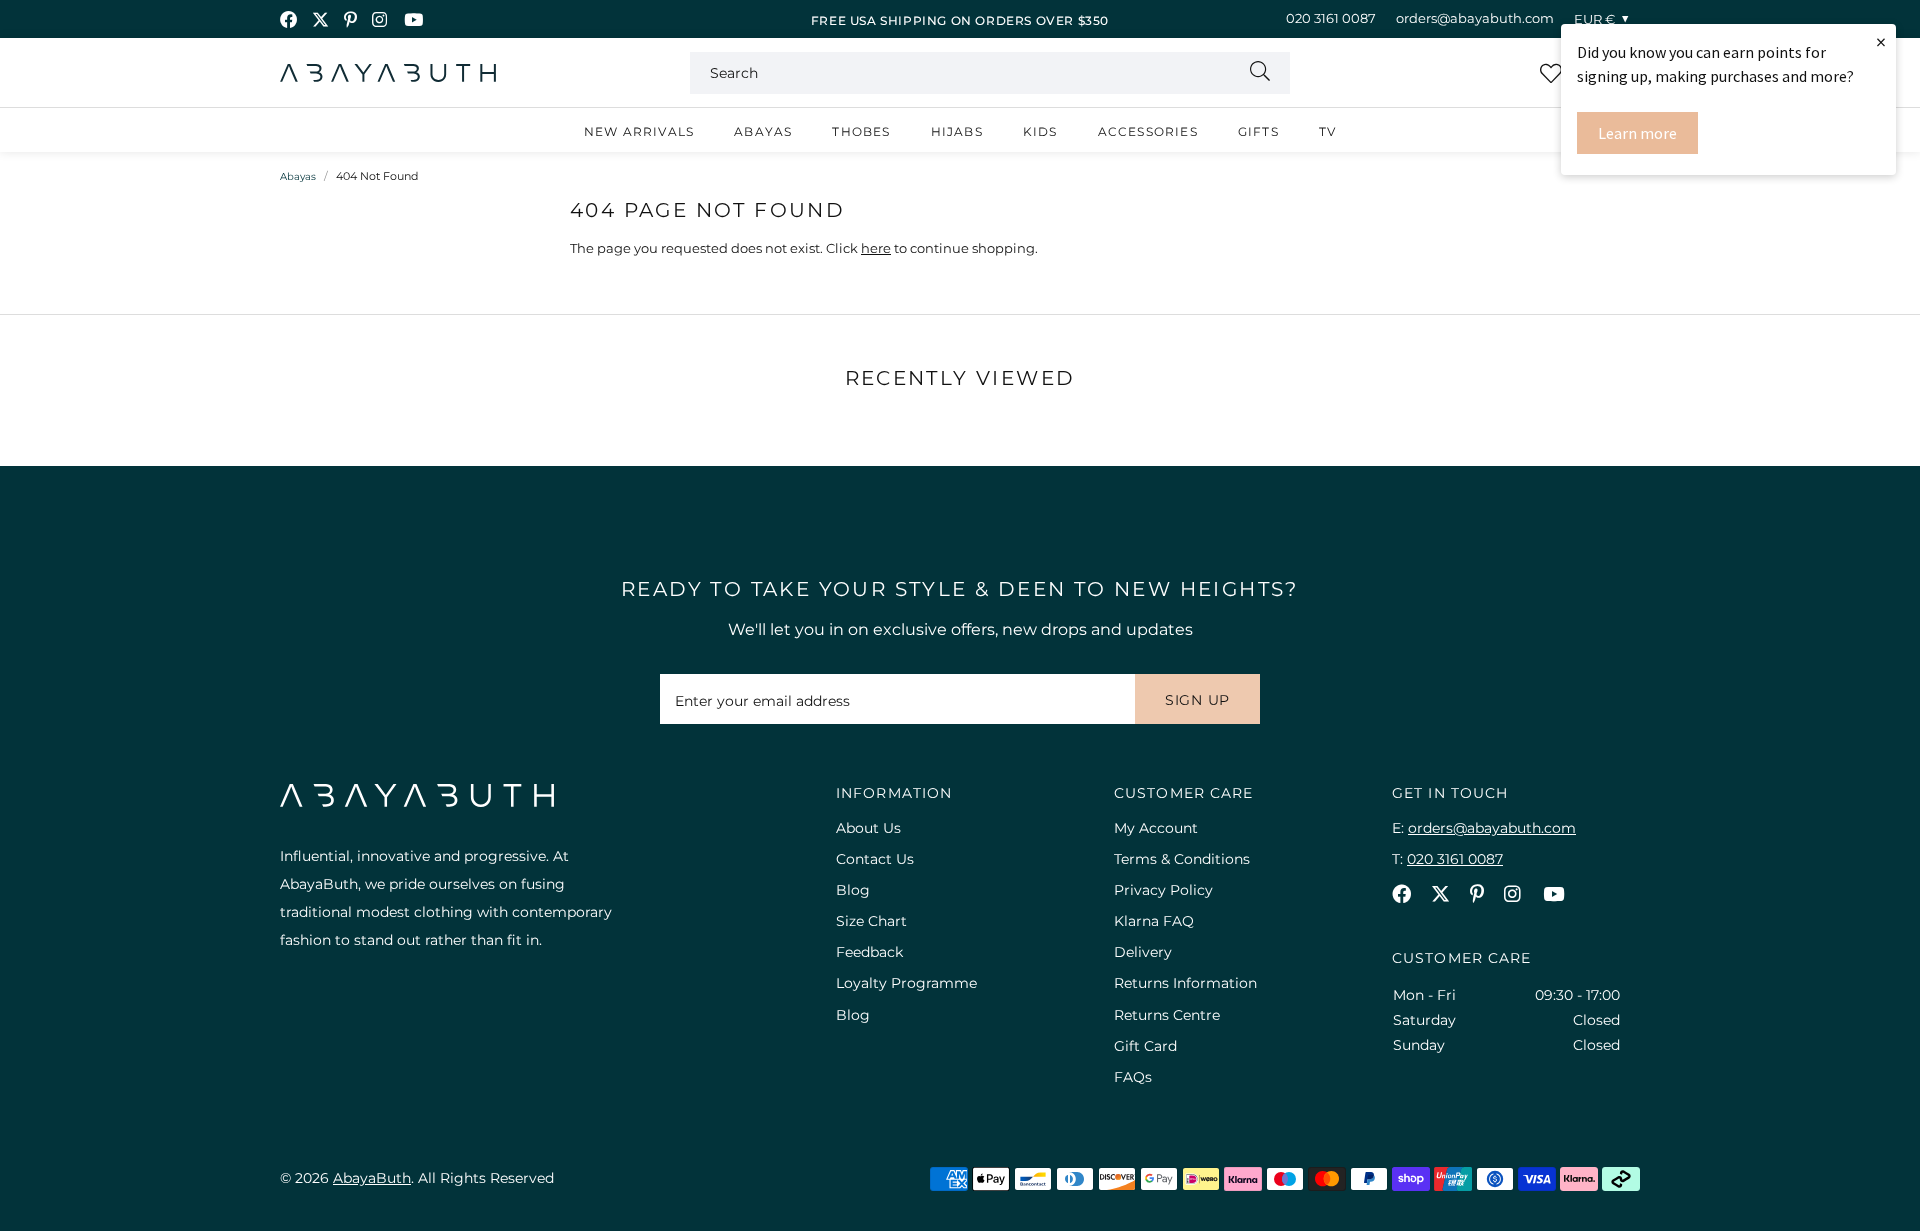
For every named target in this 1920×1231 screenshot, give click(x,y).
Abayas (763, 131)
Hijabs (957, 131)
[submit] (1260, 73)
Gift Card (1145, 1046)
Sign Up (1197, 700)
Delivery (1143, 952)
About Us (868, 828)
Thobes (861, 131)
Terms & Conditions (1182, 859)
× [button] (1881, 41)
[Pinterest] (350, 19)
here (876, 248)
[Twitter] (320, 19)
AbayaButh (388, 73)
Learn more (1637, 133)
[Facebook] (288, 19)
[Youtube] (413, 19)
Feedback (869, 952)
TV (1327, 131)
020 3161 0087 (1331, 18)
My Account (1156, 828)
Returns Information (1185, 983)
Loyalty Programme (906, 983)
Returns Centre (1167, 1015)
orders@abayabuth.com (1475, 18)
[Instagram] (380, 19)
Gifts (1258, 131)
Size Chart (871, 921)
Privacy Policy (1163, 890)
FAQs (1133, 1077)
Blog (853, 890)
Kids (1040, 131)
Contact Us (875, 859)
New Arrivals (639, 131)
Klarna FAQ (1154, 921)
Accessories (1148, 131)
